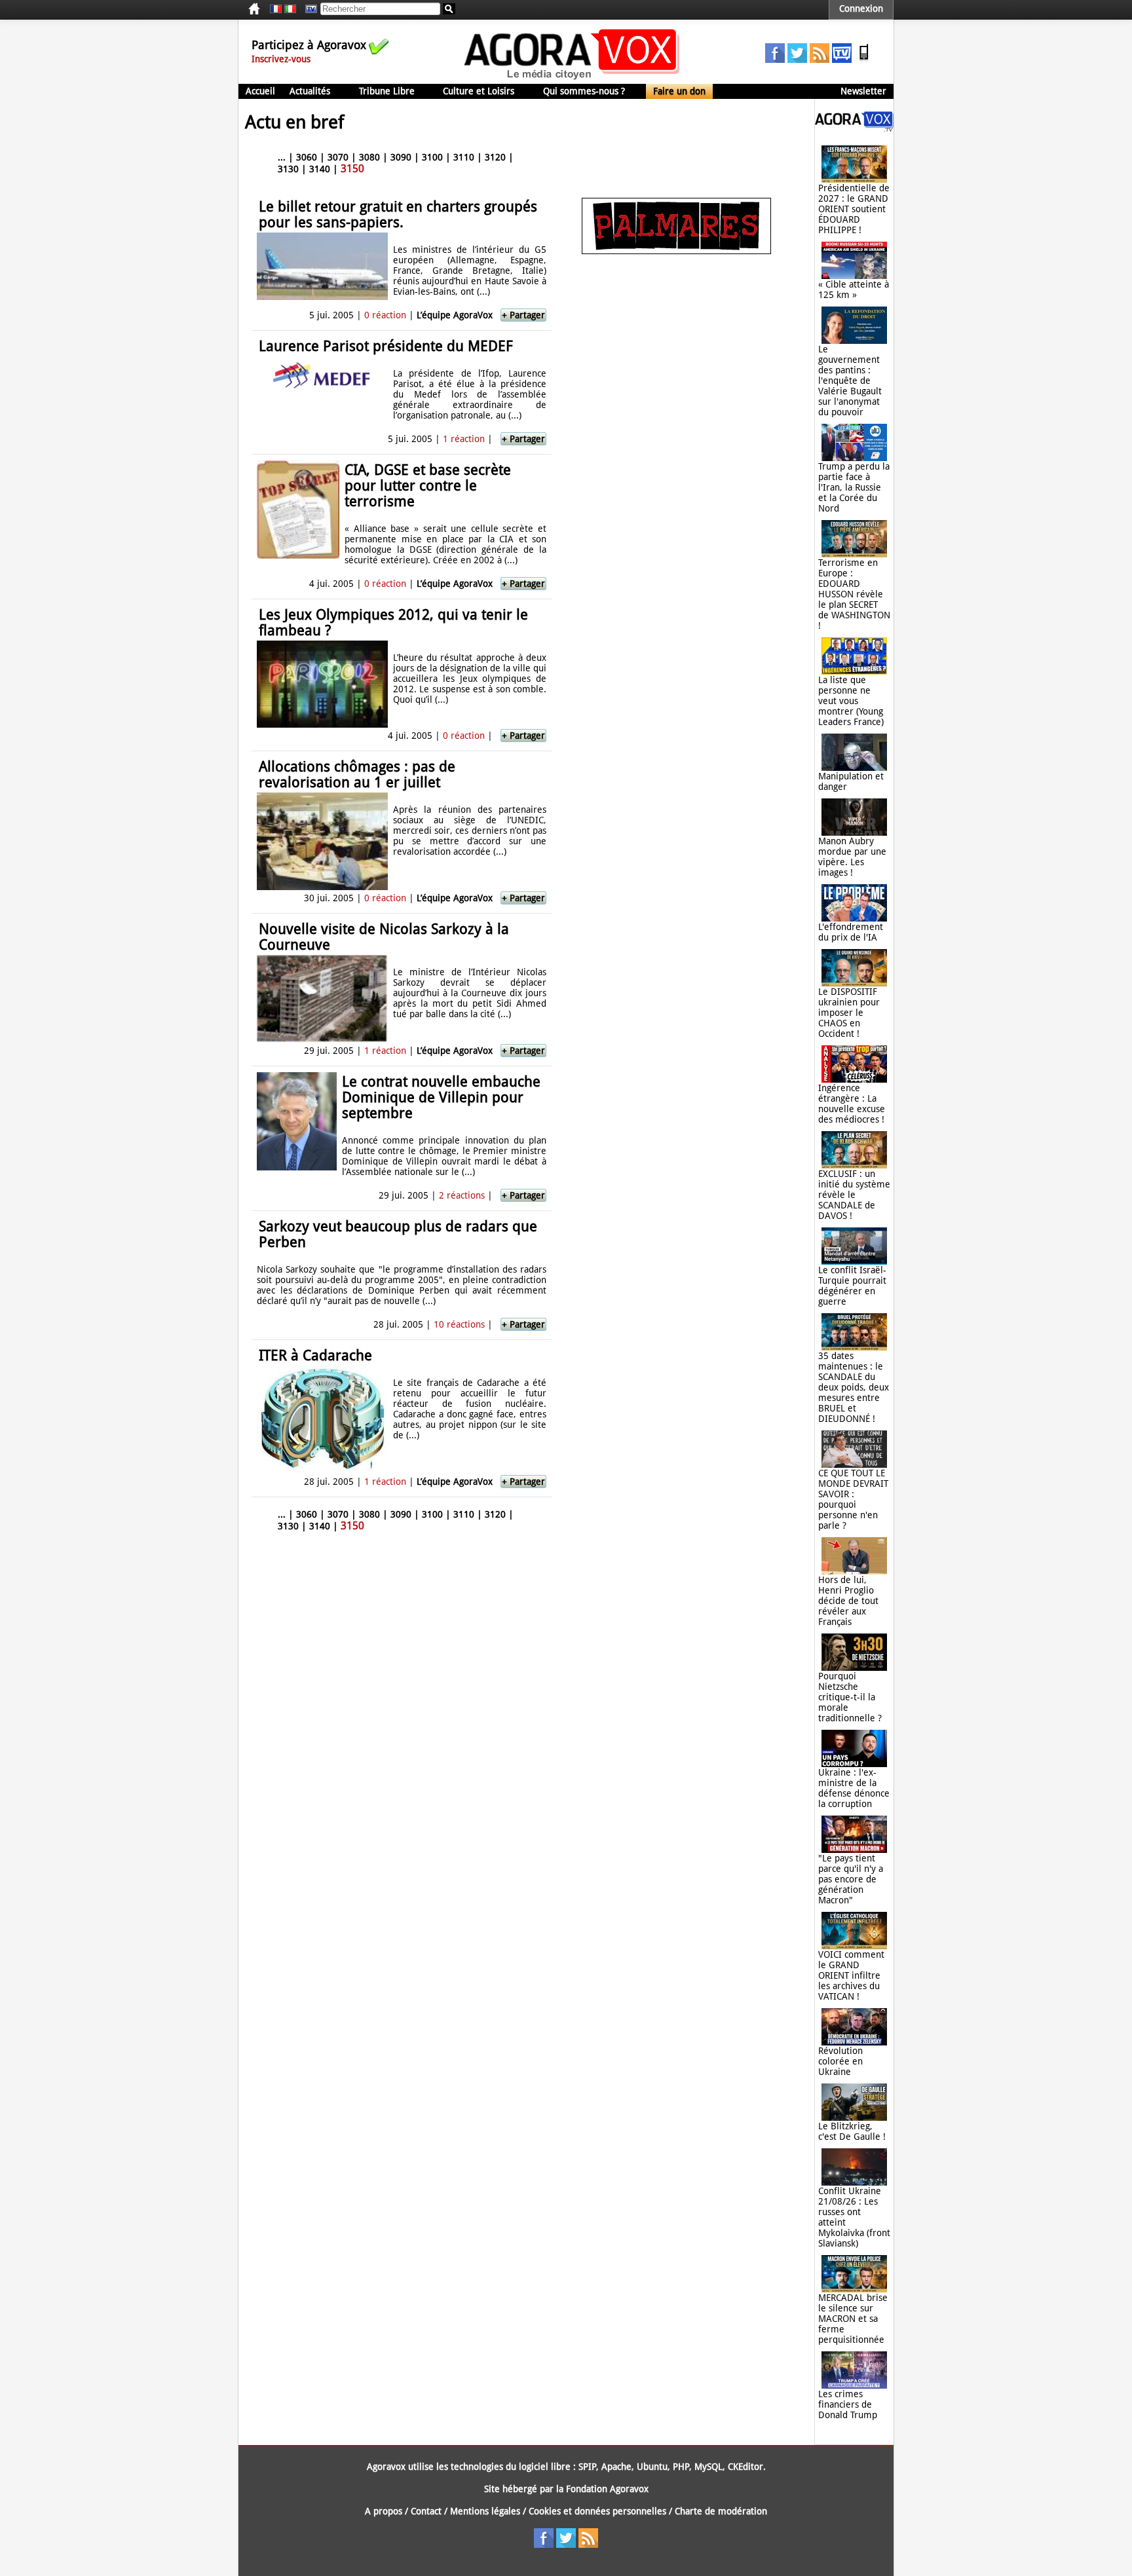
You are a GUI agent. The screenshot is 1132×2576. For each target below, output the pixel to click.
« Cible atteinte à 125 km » (854, 289)
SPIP (587, 2467)
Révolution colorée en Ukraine (840, 2061)
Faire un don (679, 91)
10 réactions (459, 1324)
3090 (401, 157)
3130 (288, 169)
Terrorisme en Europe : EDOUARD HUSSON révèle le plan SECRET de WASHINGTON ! (854, 594)
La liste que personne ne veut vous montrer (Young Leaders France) (851, 701)
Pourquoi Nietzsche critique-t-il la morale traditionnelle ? (850, 1697)
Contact (426, 2511)
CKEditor (745, 2467)
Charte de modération (721, 2511)
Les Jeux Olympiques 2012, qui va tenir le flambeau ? (393, 623)
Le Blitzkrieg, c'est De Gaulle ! (852, 2131)
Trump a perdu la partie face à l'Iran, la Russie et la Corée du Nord (854, 487)
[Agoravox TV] (308, 9)
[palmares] (676, 251)
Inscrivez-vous (281, 59)
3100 (432, 157)
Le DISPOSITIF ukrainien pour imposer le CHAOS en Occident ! (849, 1013)
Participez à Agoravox (309, 45)
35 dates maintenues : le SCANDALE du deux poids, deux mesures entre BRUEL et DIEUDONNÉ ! (854, 1387)
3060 (307, 157)
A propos (384, 2511)
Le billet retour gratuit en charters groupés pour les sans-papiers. (398, 215)
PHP (681, 2467)
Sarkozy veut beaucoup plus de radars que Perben (398, 1234)
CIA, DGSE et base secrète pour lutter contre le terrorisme (428, 486)
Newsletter (863, 91)
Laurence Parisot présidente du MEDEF (386, 346)
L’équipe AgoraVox (455, 315)
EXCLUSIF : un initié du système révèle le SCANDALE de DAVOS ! (854, 1195)
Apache (616, 2467)
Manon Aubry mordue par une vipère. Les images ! (852, 857)
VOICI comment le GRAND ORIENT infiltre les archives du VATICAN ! (851, 1975)
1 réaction (464, 439)
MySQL (708, 2467)
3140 (320, 169)
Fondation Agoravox (607, 2489)
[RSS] (820, 60)
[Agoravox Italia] (290, 9)
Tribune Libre (387, 91)
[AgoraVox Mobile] (864, 60)
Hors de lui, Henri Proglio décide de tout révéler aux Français (848, 1601)
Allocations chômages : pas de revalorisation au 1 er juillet (357, 775)
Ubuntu (652, 2467)
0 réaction (385, 315)
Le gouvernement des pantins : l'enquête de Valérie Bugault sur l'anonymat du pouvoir (850, 381)
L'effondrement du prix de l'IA (851, 932)
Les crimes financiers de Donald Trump (848, 2404)
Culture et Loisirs (479, 91)
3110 (464, 157)
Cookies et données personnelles (597, 2511)
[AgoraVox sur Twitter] (797, 60)
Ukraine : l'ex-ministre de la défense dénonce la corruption (854, 1788)
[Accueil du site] (572, 79)
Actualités (310, 91)
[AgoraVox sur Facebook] (775, 60)
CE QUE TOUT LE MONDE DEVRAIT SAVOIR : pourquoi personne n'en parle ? (853, 1499)
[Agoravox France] (276, 9)
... (282, 157)
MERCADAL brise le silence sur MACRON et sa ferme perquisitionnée (853, 2319)
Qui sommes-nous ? (584, 91)
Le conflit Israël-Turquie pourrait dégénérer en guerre (852, 1286)
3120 (495, 157)
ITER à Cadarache (315, 1355)
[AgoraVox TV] (842, 60)
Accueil (260, 91)
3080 (369, 157)
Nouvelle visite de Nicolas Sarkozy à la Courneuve (384, 937)
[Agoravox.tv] (854, 128)
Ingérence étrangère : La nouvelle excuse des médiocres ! (852, 1104)
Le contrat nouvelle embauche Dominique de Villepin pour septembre (441, 1097)
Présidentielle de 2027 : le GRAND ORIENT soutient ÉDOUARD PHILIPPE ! (854, 209)
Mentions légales (485, 2511)
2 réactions (462, 1195)
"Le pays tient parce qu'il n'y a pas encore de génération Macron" (851, 1879)
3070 (338, 157)
